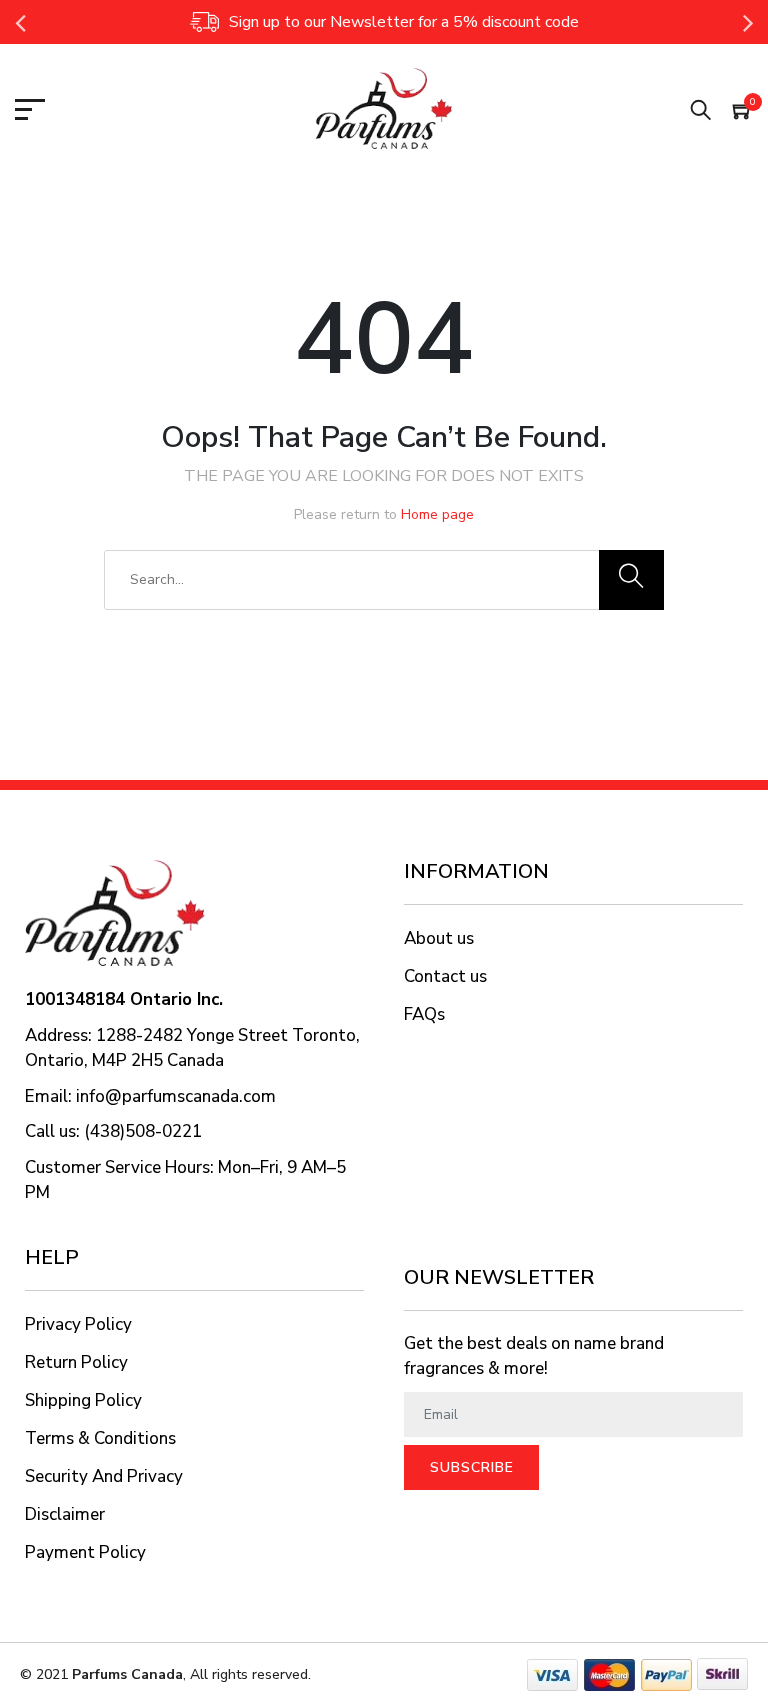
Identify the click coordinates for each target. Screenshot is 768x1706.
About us (439, 938)
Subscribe (472, 1467)
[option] (384, 22)
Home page (437, 514)
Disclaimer (65, 1514)
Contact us (445, 976)
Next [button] (748, 22)
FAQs (424, 1014)
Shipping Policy (83, 1400)
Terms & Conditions (100, 1438)
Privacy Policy (78, 1324)
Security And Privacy (104, 1476)
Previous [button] (20, 22)
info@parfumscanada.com (176, 1096)
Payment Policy (85, 1552)
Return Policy (76, 1362)
